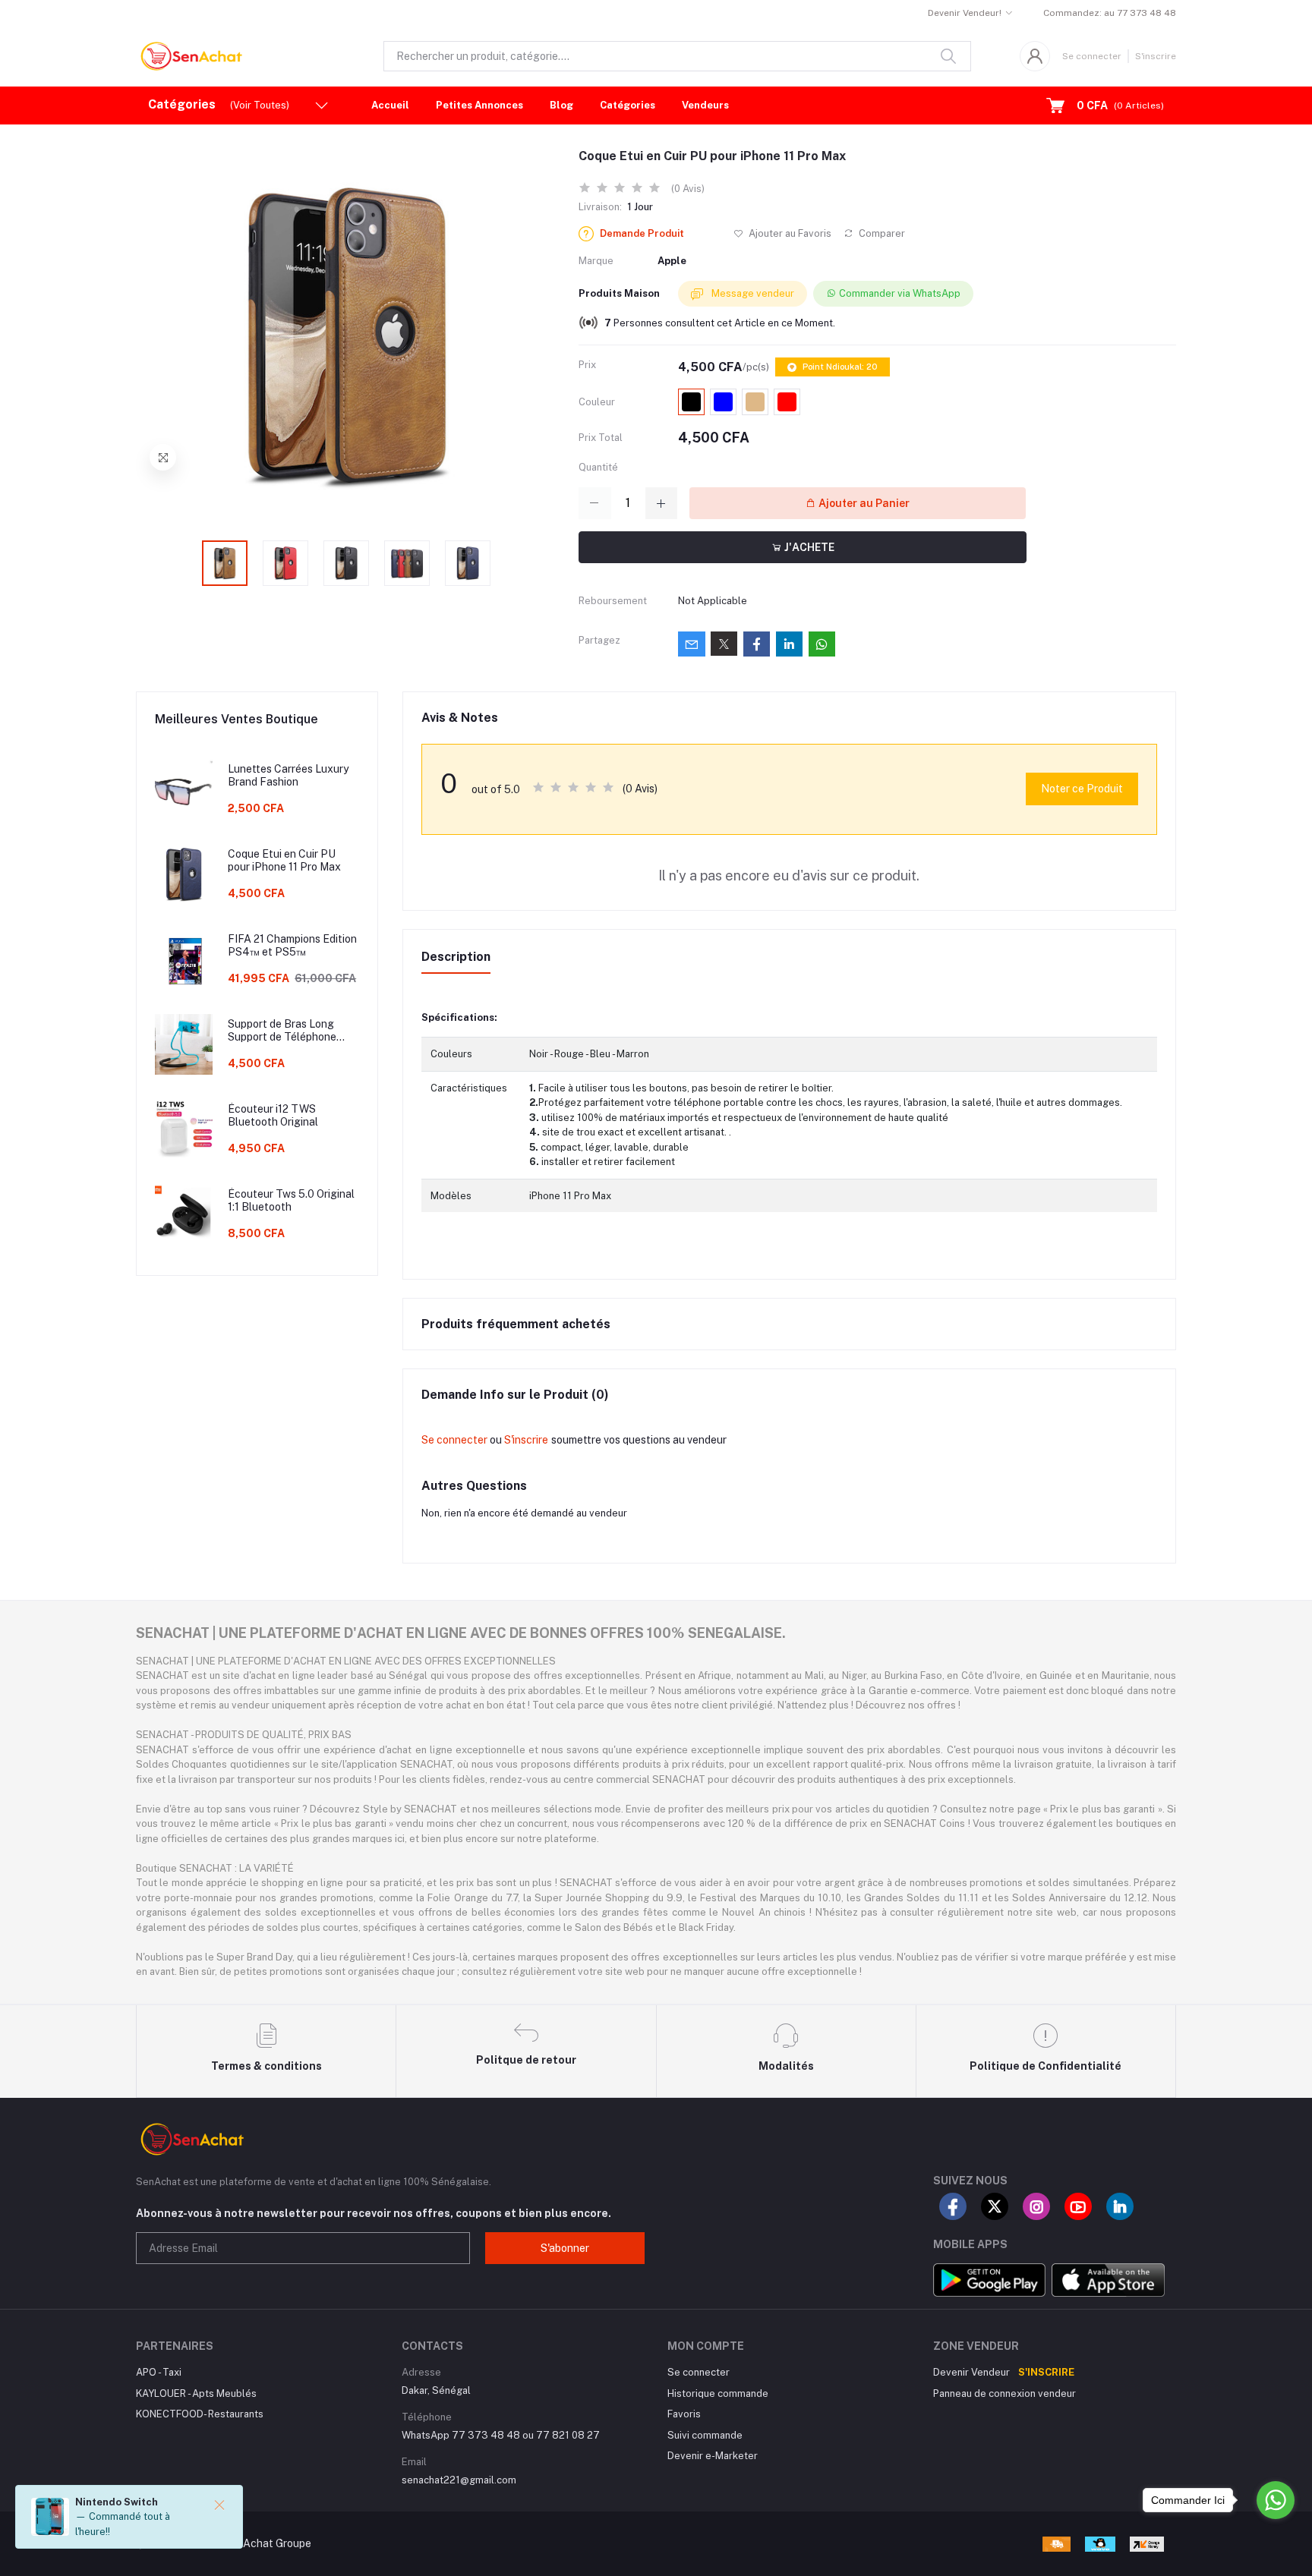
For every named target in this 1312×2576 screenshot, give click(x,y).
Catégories (628, 105)
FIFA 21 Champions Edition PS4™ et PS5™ (292, 945)
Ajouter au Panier (863, 503)
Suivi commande (705, 2435)
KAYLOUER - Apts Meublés (196, 2393)
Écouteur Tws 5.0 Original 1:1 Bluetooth (291, 1200)
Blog (561, 105)
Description (456, 957)
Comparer (881, 233)
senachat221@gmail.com (459, 2480)
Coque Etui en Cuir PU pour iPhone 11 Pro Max (284, 860)
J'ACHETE (808, 547)
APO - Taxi (159, 2372)
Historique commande (718, 2393)
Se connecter (1092, 56)
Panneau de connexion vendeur (1004, 2393)
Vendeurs (705, 105)
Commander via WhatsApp (900, 293)
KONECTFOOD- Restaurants (200, 2414)
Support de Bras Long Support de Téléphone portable (282, 1031)
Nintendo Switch (117, 2502)
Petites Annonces (479, 105)
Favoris (684, 2414)
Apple (672, 261)
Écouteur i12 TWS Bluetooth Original (273, 1115)
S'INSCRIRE (1046, 2372)
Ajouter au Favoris (789, 233)
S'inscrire (1156, 56)
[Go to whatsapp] (1276, 2500)
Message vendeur (752, 293)
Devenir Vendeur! (965, 13)
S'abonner (565, 2248)
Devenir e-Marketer (713, 2456)
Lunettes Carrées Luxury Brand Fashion (288, 775)
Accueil (390, 105)
